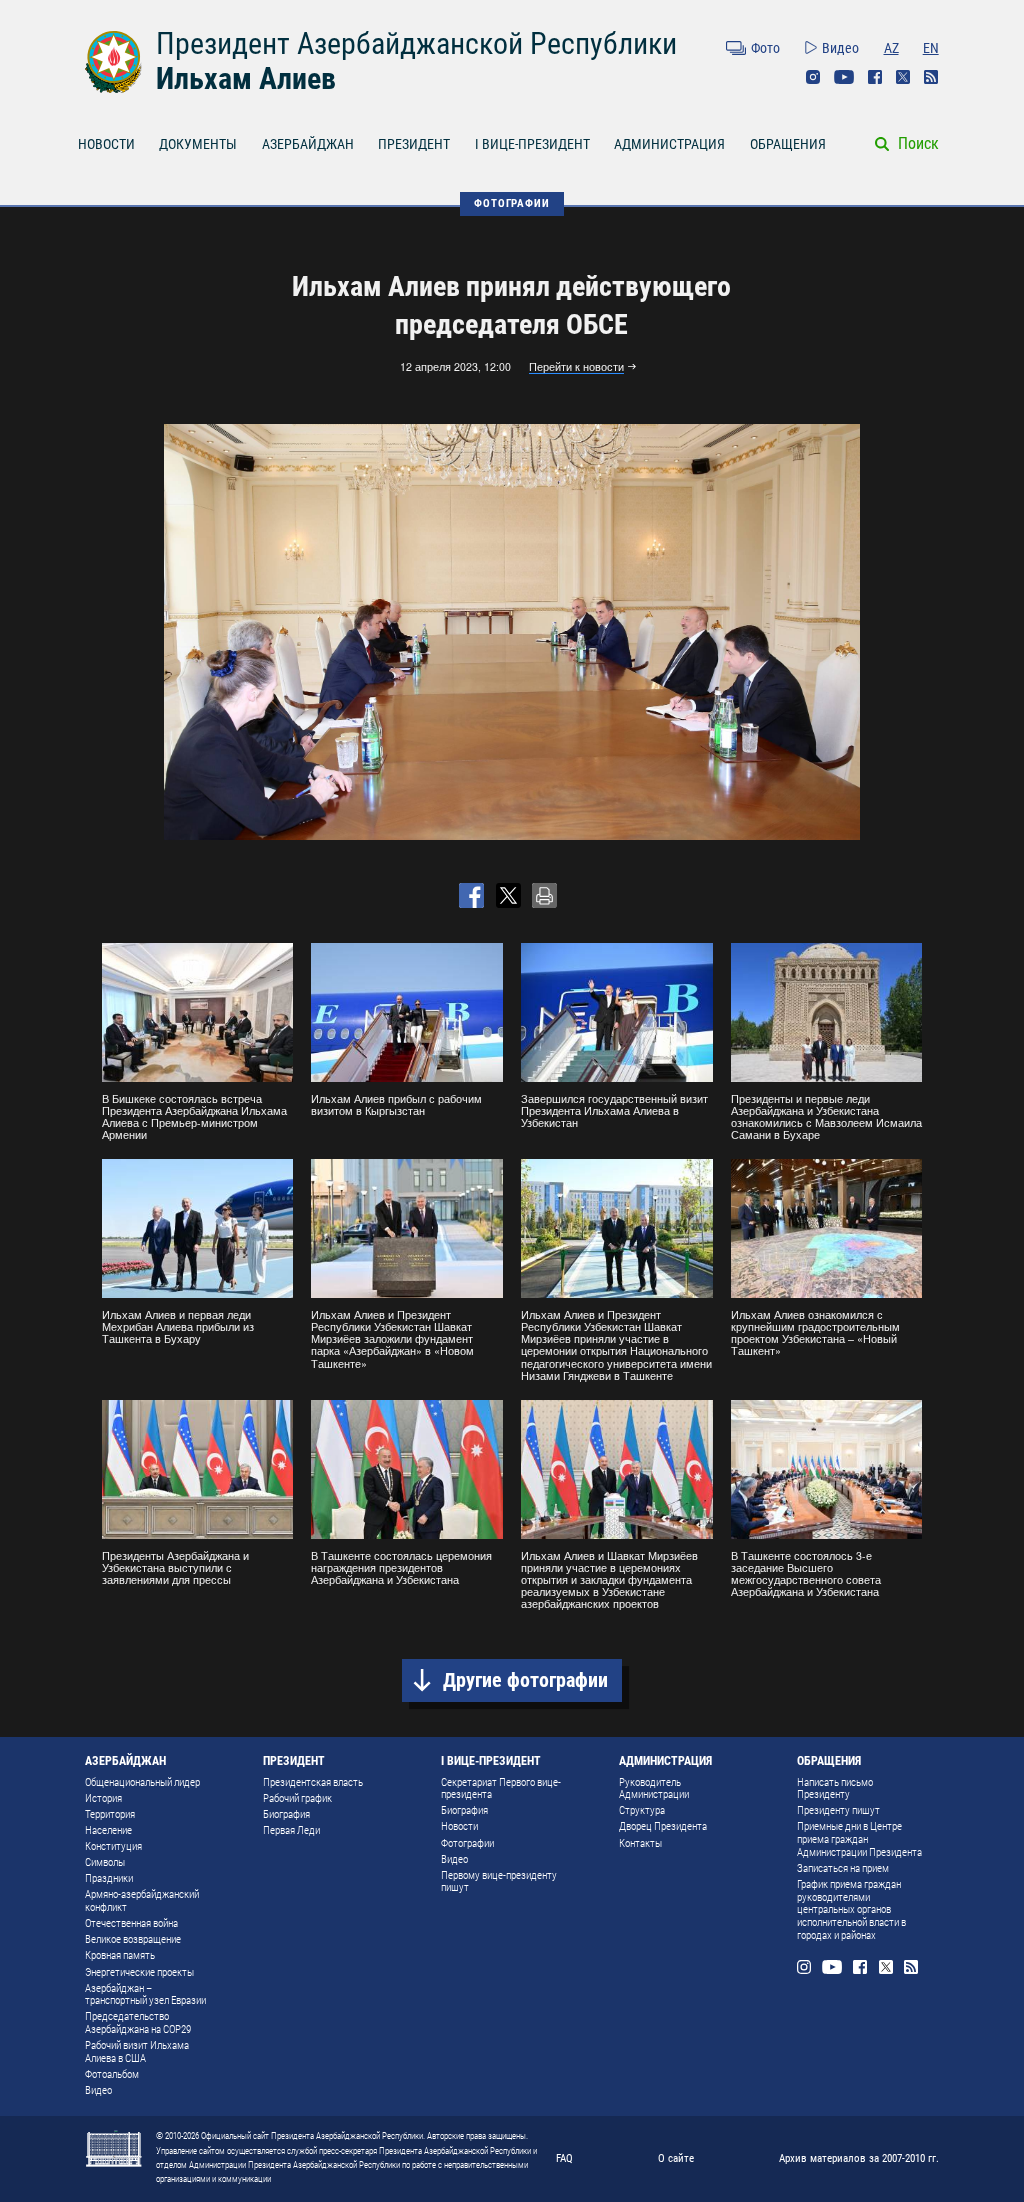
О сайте (676, 2158)
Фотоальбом (112, 2074)
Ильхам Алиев (246, 78)
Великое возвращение (133, 1939)
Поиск (918, 143)
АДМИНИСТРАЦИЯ (669, 144)
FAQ (564, 2158)
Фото (765, 48)
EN (931, 48)
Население (108, 1830)
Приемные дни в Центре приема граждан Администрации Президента (859, 1839)
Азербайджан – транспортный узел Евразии (145, 1995)
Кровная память (120, 1955)
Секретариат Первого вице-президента (501, 1789)
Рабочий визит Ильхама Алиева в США (137, 2052)
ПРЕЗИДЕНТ (414, 144)
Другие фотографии (525, 1680)
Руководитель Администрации (654, 1789)
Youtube (844, 77)
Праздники (109, 1878)
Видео (840, 48)
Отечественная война (131, 1923)
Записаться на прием (843, 1868)
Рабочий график (297, 1798)
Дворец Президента (663, 1826)
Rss (931, 77)
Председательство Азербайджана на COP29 (138, 2023)
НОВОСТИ (106, 144)
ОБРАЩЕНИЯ (788, 144)
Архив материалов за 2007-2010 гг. (859, 2158)
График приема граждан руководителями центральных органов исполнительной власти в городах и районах (851, 1910)
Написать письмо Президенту (835, 1789)
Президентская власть (313, 1782)
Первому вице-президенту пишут (499, 1882)
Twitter (903, 77)
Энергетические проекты (139, 1972)
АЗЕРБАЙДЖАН (308, 144)
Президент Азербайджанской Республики (416, 43)
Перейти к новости (576, 367)
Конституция (113, 1846)
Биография (286, 1814)
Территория (110, 1814)
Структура (642, 1810)
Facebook (875, 77)
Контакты (640, 1843)
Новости (459, 1826)
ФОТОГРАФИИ (511, 203)
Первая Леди (291, 1830)
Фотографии (467, 1843)
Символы (105, 1862)
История (103, 1798)
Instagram (813, 77)
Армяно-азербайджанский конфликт (142, 1901)
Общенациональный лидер (142, 1782)
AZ (891, 48)
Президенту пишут (838, 1810)
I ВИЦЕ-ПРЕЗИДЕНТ (532, 144)
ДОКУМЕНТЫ (198, 144)
